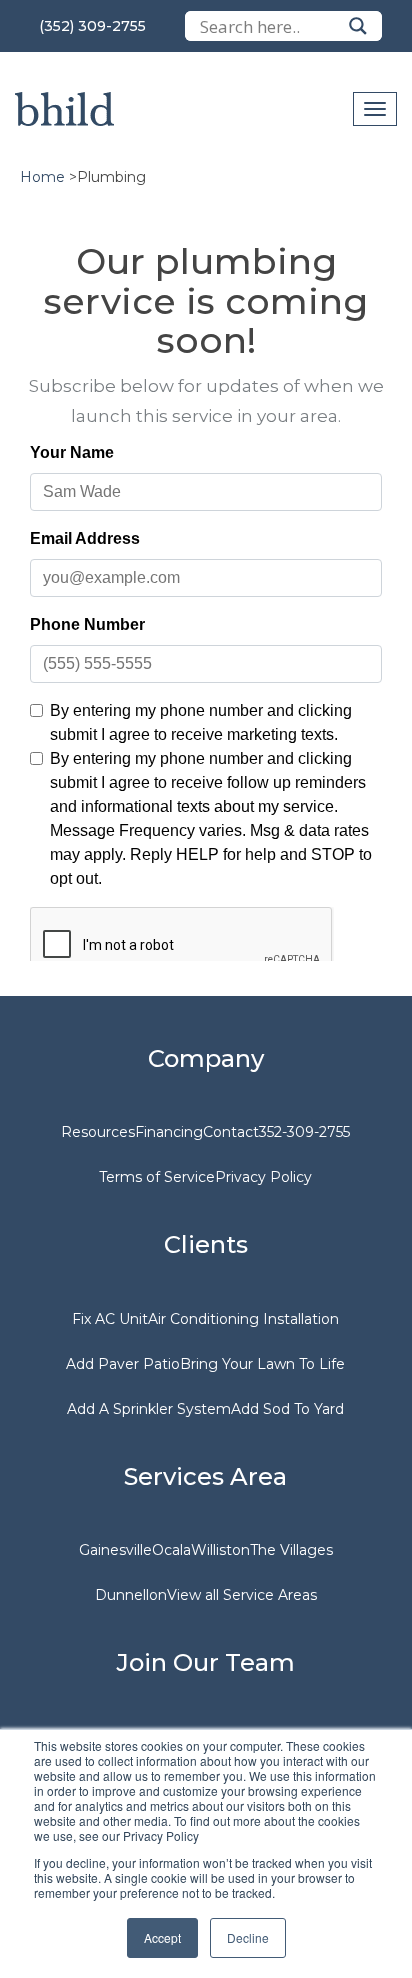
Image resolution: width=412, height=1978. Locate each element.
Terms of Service (157, 1177)
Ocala (171, 1550)
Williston (220, 1550)
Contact (231, 1132)
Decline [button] (248, 1937)
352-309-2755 (304, 1132)
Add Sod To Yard (287, 1409)
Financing (169, 1132)
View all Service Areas (242, 1595)
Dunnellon (131, 1595)
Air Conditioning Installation (243, 1319)
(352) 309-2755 (92, 26)
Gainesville (115, 1550)
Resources (98, 1132)
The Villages (291, 1550)
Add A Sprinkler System (149, 1409)
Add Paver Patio (123, 1364)
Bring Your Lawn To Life (262, 1364)
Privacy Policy (263, 1177)
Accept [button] (162, 1937)
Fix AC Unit (110, 1319)
